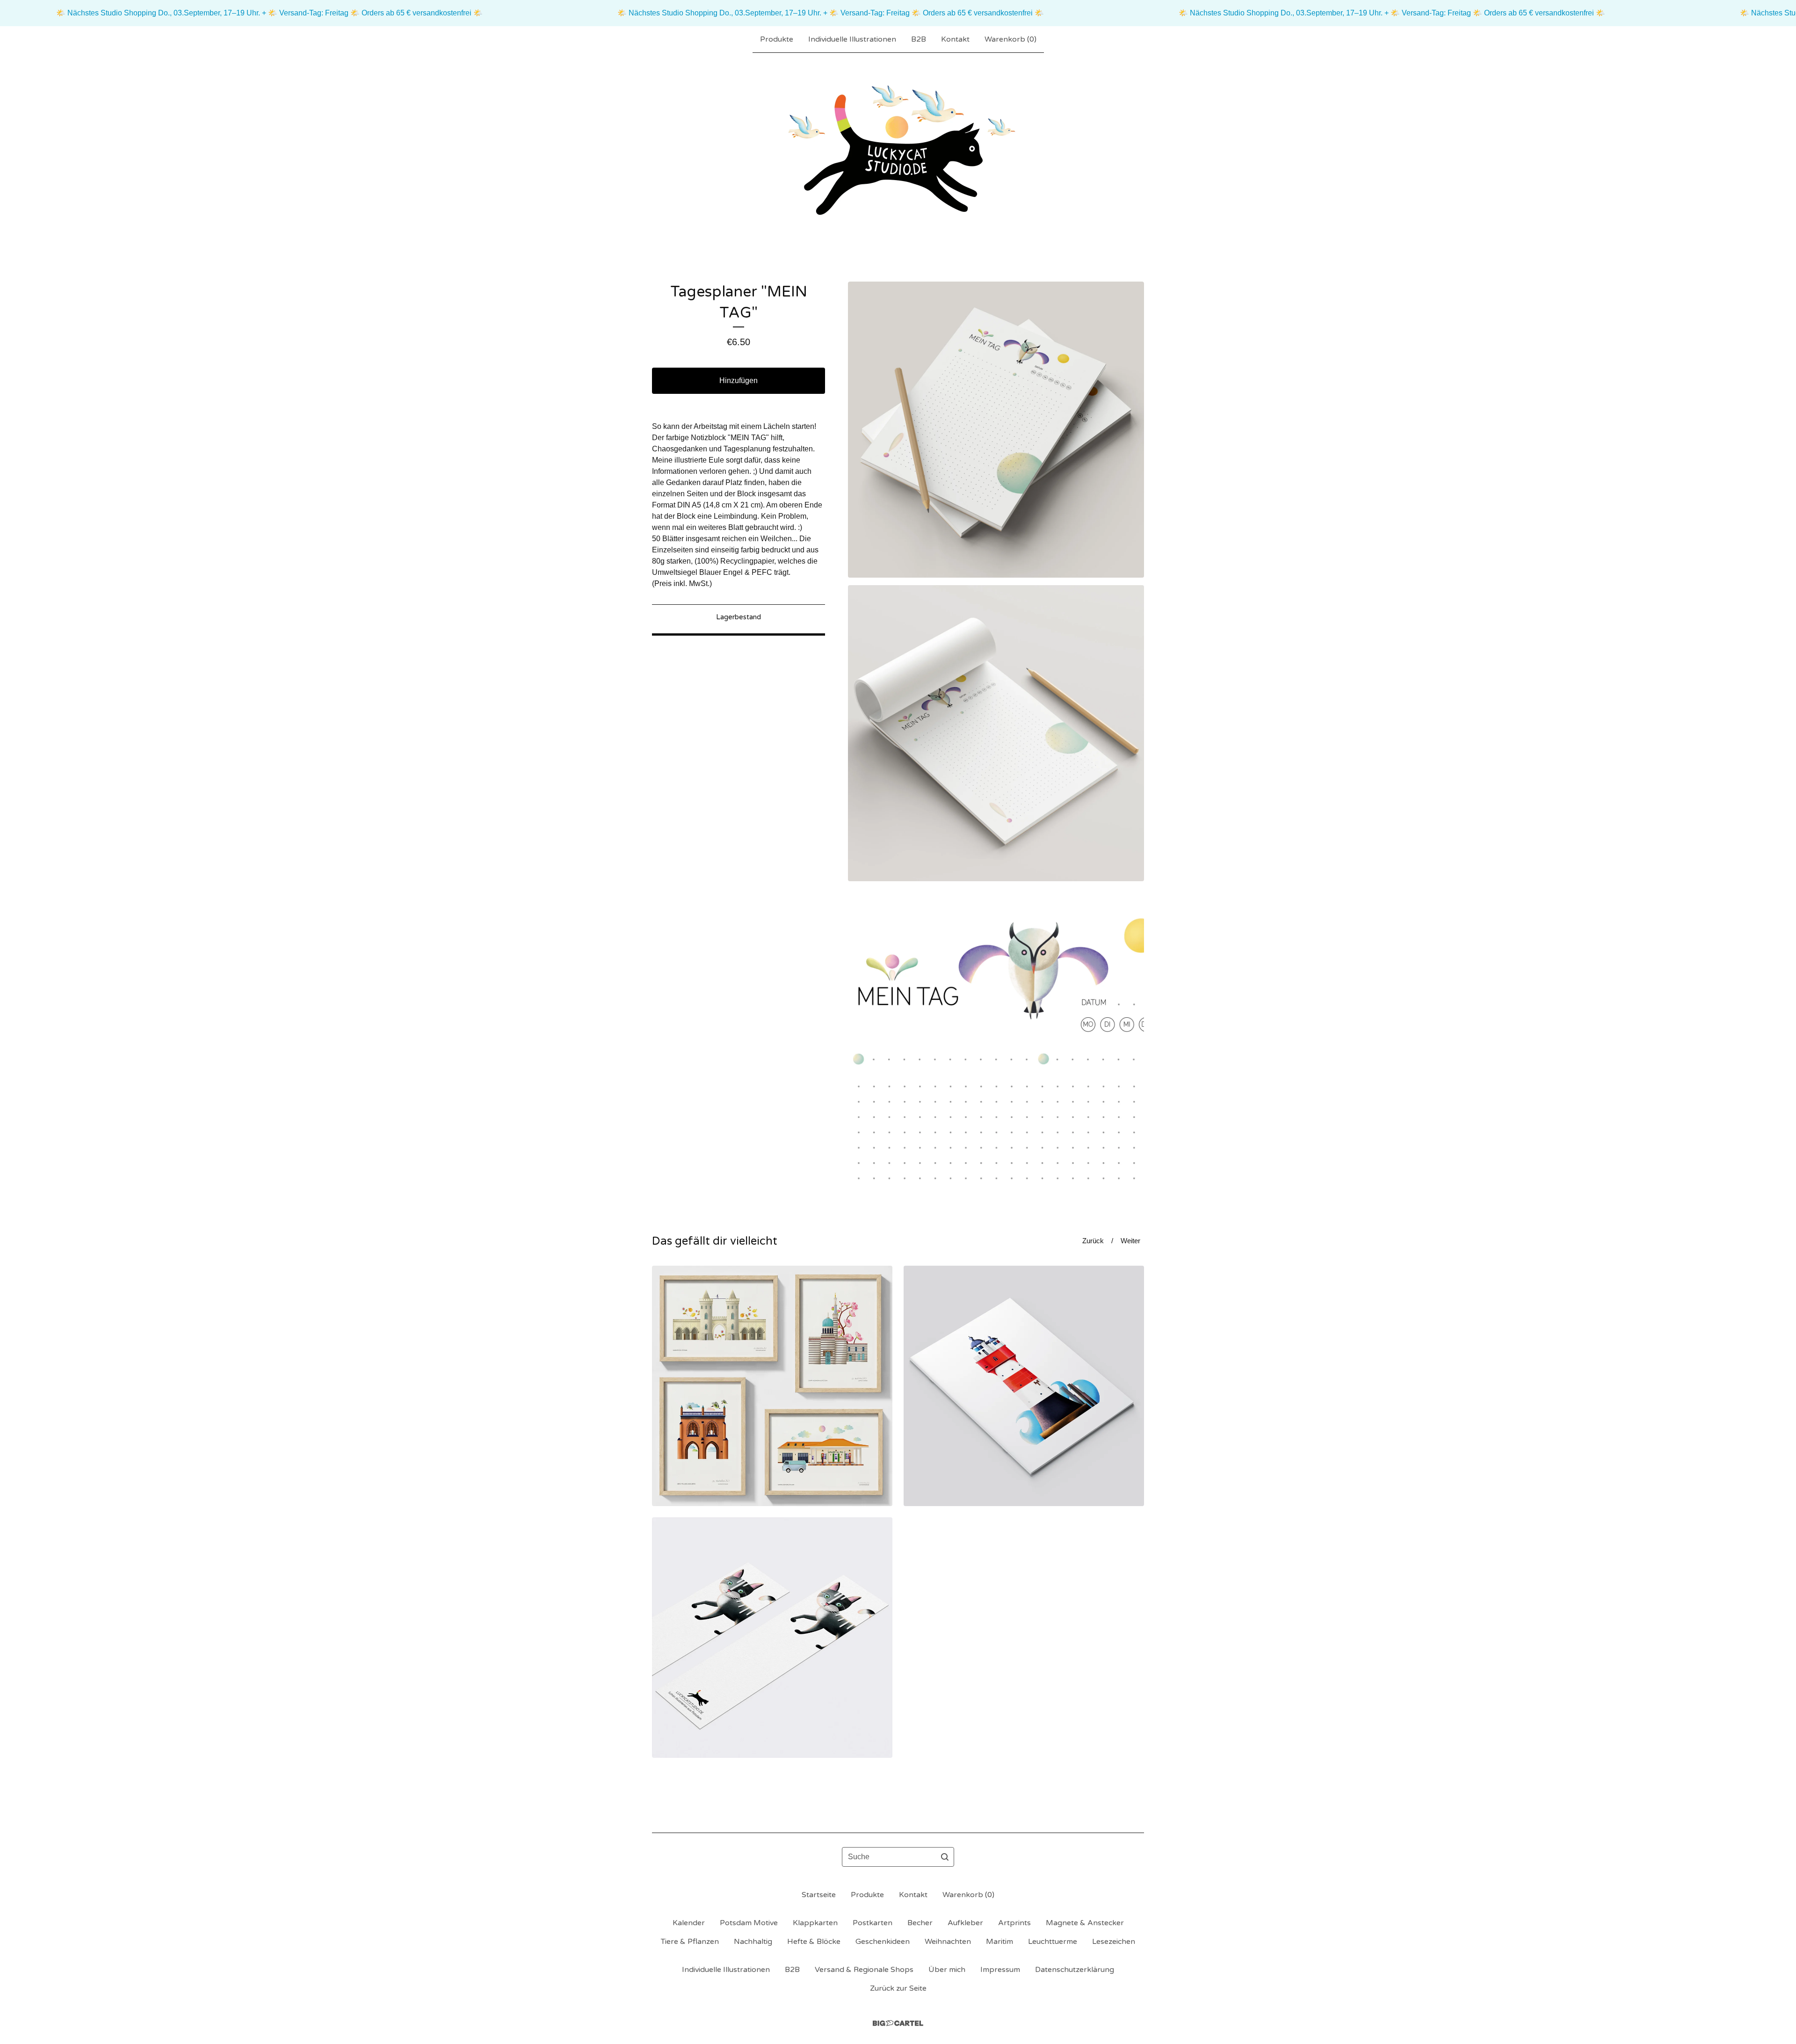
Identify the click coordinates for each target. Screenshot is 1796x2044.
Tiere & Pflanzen (690, 1942)
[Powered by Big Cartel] (898, 2023)
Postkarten (873, 1923)
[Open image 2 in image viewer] (996, 733)
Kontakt (955, 39)
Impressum (1000, 1970)
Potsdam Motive (749, 1923)
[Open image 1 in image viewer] (996, 430)
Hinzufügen (739, 381)
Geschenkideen (883, 1942)
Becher (920, 1923)
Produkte (777, 39)
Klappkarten (815, 1923)
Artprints (1014, 1923)
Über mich (947, 1970)
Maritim (999, 1942)
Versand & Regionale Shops (864, 1970)
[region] (898, 13)
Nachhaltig (753, 1942)
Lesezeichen (1114, 1942)
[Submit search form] (945, 1857)
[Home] (898, 152)
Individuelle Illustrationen (852, 39)
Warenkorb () (1010, 39)
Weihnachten (948, 1942)
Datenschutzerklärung (1075, 1970)
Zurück (1093, 1241)
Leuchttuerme (1053, 1942)
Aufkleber (965, 1923)
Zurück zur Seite (898, 1988)
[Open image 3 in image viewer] (996, 1037)
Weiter (1130, 1241)
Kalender (689, 1923)
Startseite (819, 1895)
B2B (919, 39)
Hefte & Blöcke (814, 1942)
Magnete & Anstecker (1085, 1923)
